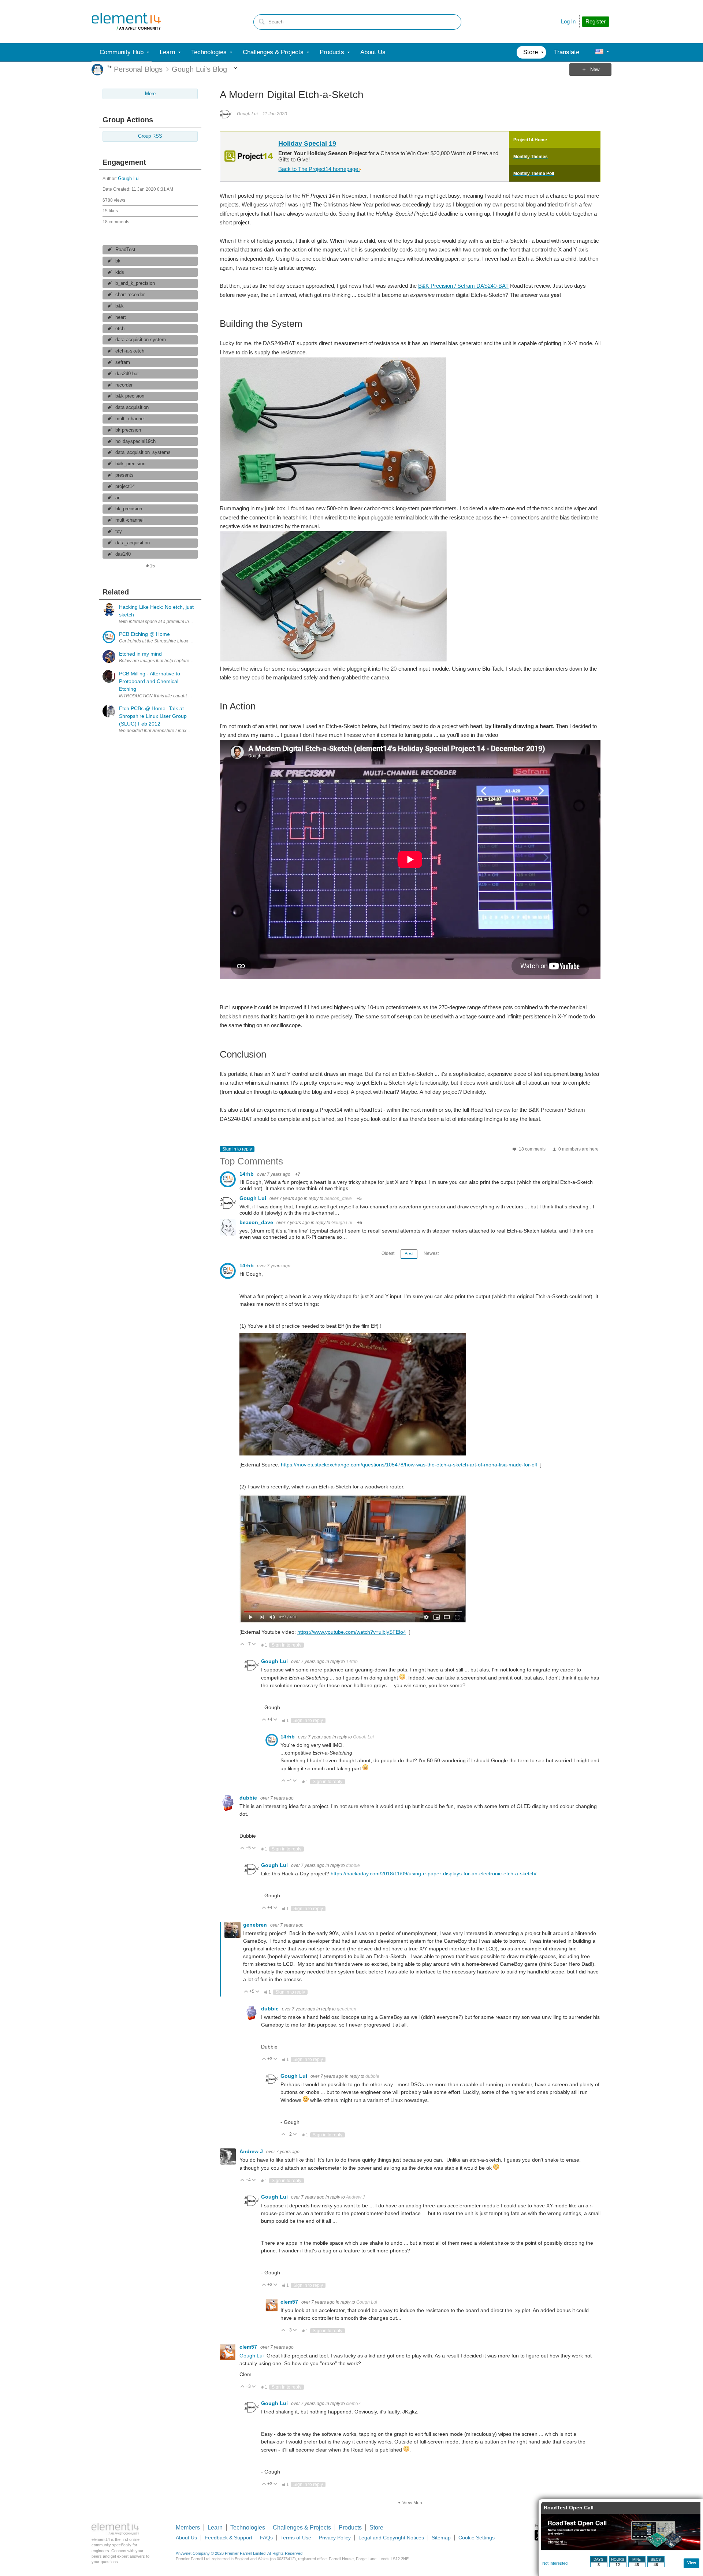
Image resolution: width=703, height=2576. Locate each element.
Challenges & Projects (302, 2527)
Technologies (248, 2527)
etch (120, 329)
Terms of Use (296, 2538)
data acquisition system (141, 340)
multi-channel (129, 520)
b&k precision (130, 396)
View (692, 2563)
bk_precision (129, 509)
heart (121, 317)
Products (350, 2527)
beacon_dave (338, 1198)
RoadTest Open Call (569, 2508)
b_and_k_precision (135, 283)
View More (413, 2503)
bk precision (128, 430)
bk (118, 261)
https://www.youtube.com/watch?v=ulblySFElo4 (352, 1632)
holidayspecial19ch (135, 441)
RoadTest (125, 250)
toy (119, 532)
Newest (431, 1253)
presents (124, 475)
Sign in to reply (237, 1149)
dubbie (249, 1798)
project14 (125, 487)
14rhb (247, 1174)
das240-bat (127, 374)
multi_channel (130, 419)
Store (376, 2527)
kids (120, 272)
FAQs (266, 2538)
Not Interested (555, 2563)
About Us (186, 2538)
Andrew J (252, 2151)
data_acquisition (133, 543)
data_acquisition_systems (143, 452)
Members (188, 2527)
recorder (124, 385)
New (595, 70)
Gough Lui (129, 179)
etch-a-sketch (130, 351)
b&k (120, 306)
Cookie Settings (477, 2538)
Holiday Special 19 (307, 143)
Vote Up (243, 1645)
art (118, 498)
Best (409, 1254)
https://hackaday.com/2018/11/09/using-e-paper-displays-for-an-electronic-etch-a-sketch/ (434, 1874)
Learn (215, 2527)
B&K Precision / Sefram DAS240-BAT (463, 286)
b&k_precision (130, 464)
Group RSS (150, 136)
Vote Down (254, 1645)
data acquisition (132, 407)
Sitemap (441, 2538)
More (110, 67)
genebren (256, 1925)
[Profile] (599, 52)
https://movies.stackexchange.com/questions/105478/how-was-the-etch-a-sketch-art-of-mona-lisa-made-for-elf (409, 1465)
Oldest (388, 1253)
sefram (123, 362)
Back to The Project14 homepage (319, 169)
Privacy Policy (335, 2538)
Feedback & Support (228, 2538)
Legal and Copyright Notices (391, 2538)
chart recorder (130, 295)
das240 (123, 554)
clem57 (290, 2302)
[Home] (126, 22)
